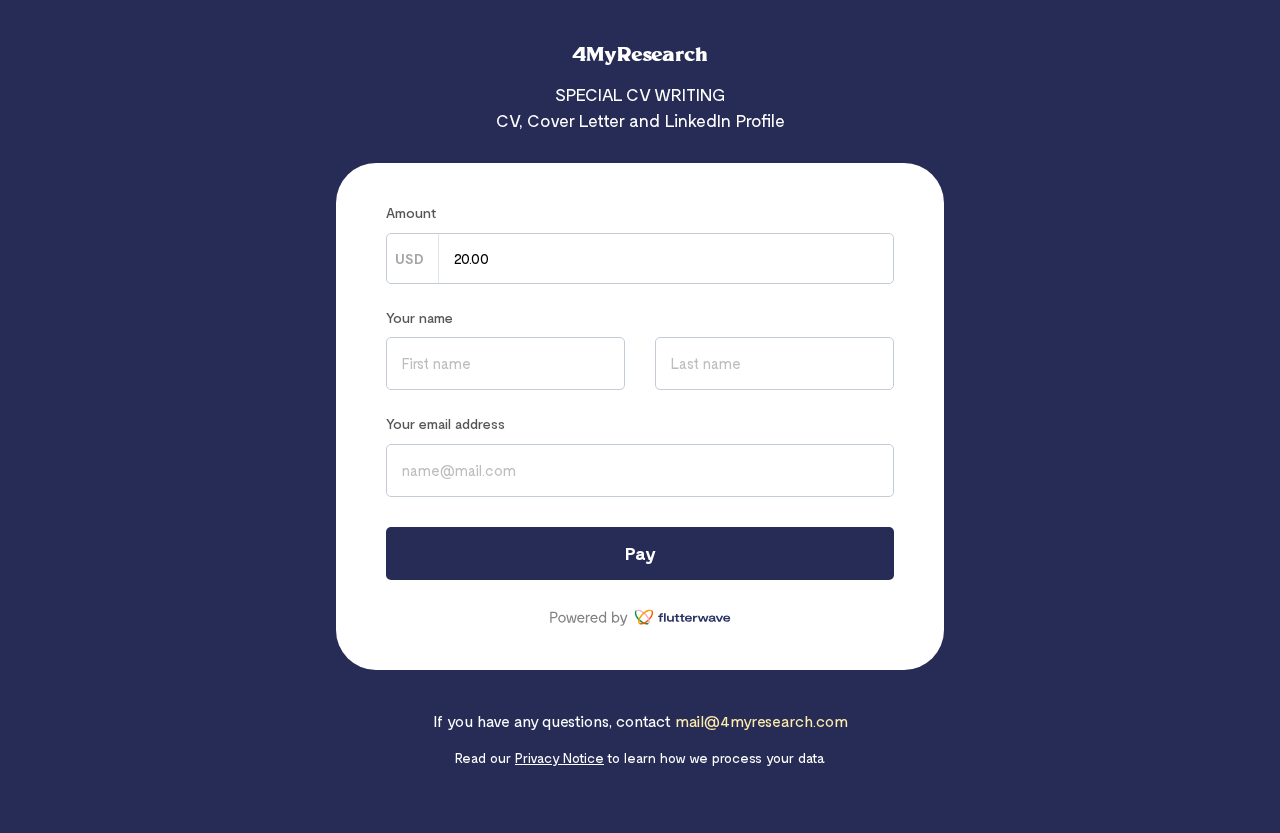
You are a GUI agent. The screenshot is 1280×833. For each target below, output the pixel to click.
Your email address (445, 423)
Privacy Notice (559, 757)
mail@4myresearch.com (761, 720)
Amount (411, 212)
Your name (419, 317)
